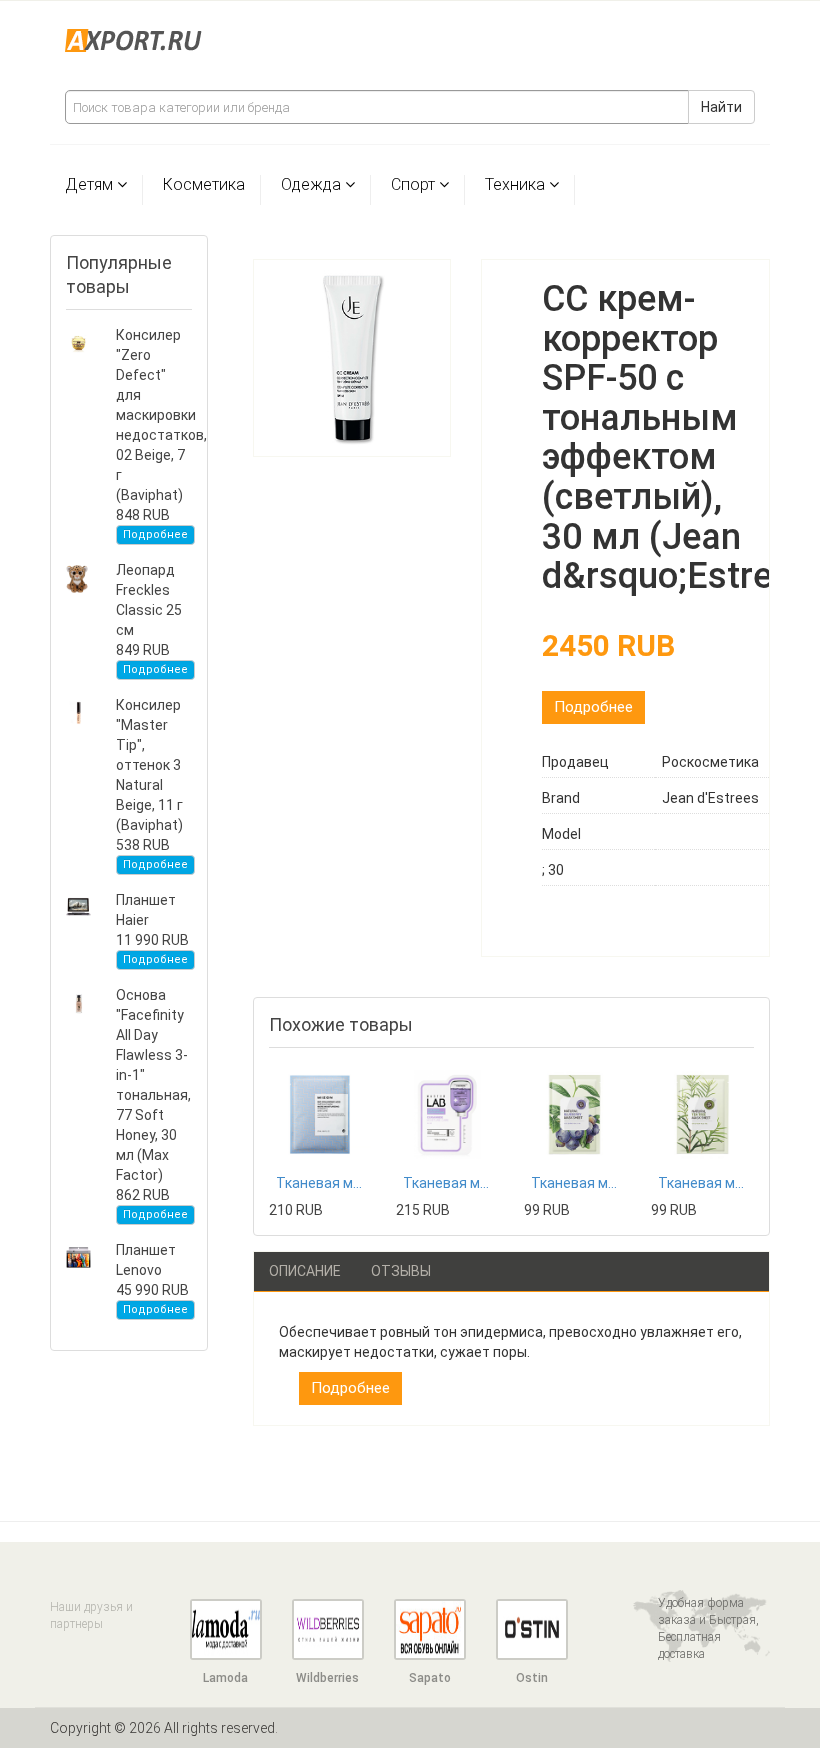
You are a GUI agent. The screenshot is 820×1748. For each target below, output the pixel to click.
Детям (89, 184)
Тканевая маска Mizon (320, 1183)
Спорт (413, 184)
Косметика (204, 184)
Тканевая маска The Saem (575, 1183)
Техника (515, 184)
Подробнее (155, 534)
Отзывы (401, 1271)
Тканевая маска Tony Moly (447, 1183)
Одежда (311, 184)
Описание (305, 1271)
